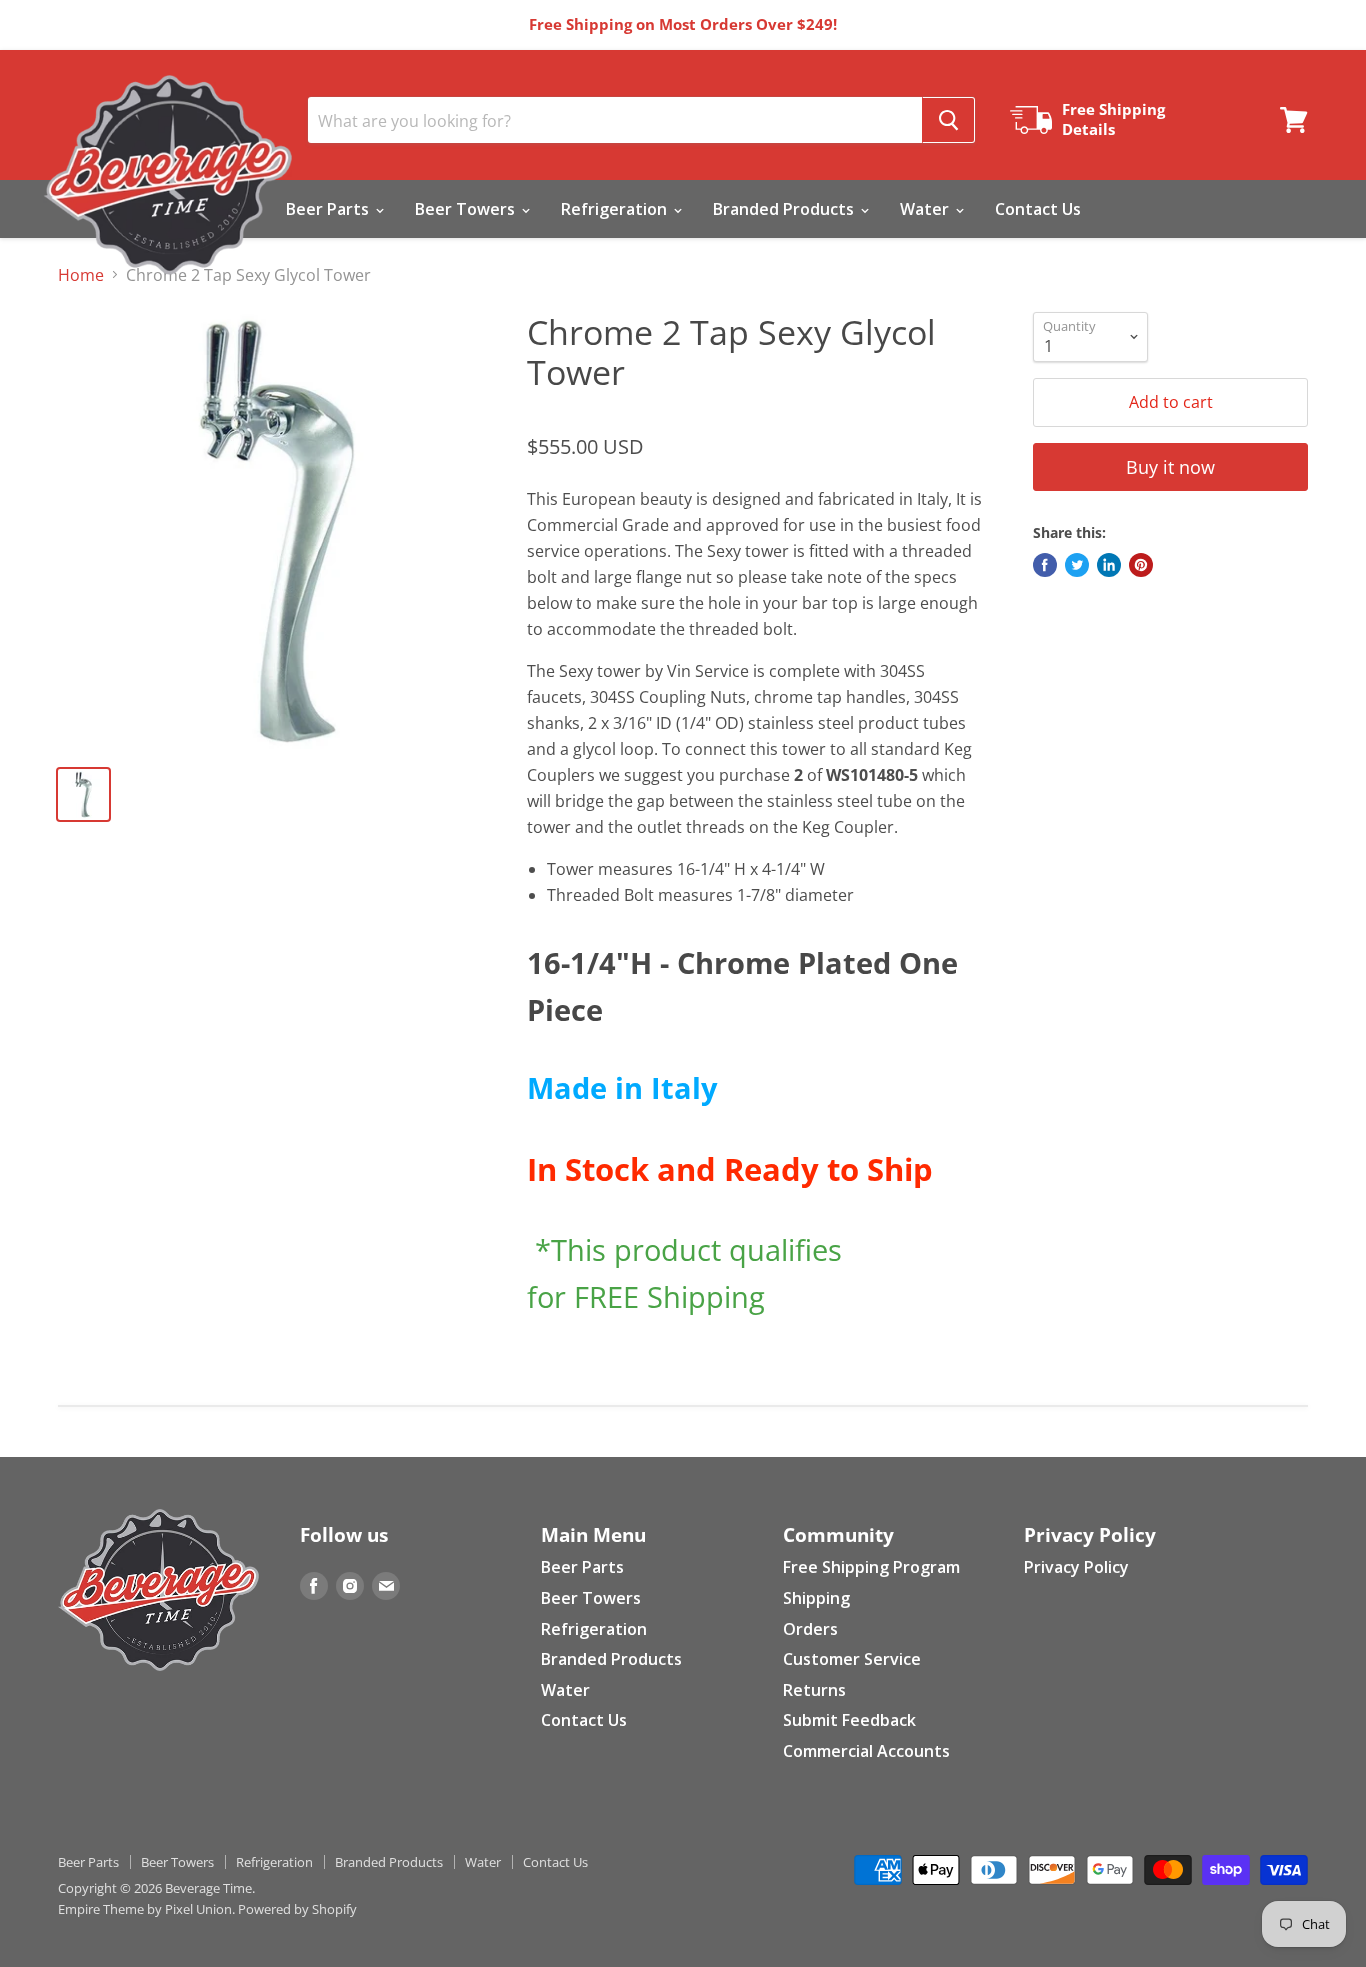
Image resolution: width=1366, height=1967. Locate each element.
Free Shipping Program (871, 1567)
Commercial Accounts (866, 1751)
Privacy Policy (1076, 1567)
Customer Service (852, 1659)
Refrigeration (616, 209)
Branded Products (785, 209)
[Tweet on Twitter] (1077, 565)
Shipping (816, 1598)
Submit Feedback (849, 1720)
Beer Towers (467, 209)
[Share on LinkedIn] (1109, 565)
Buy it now (1170, 467)
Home (81, 275)
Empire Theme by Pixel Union (145, 1909)
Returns (814, 1690)
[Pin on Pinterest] (1141, 565)
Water (926, 209)
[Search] (948, 120)
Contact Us (1038, 209)
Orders (810, 1629)
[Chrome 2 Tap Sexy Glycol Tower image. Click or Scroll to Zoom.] (277, 531)
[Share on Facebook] (1045, 565)
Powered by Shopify (297, 1909)
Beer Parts (329, 209)
